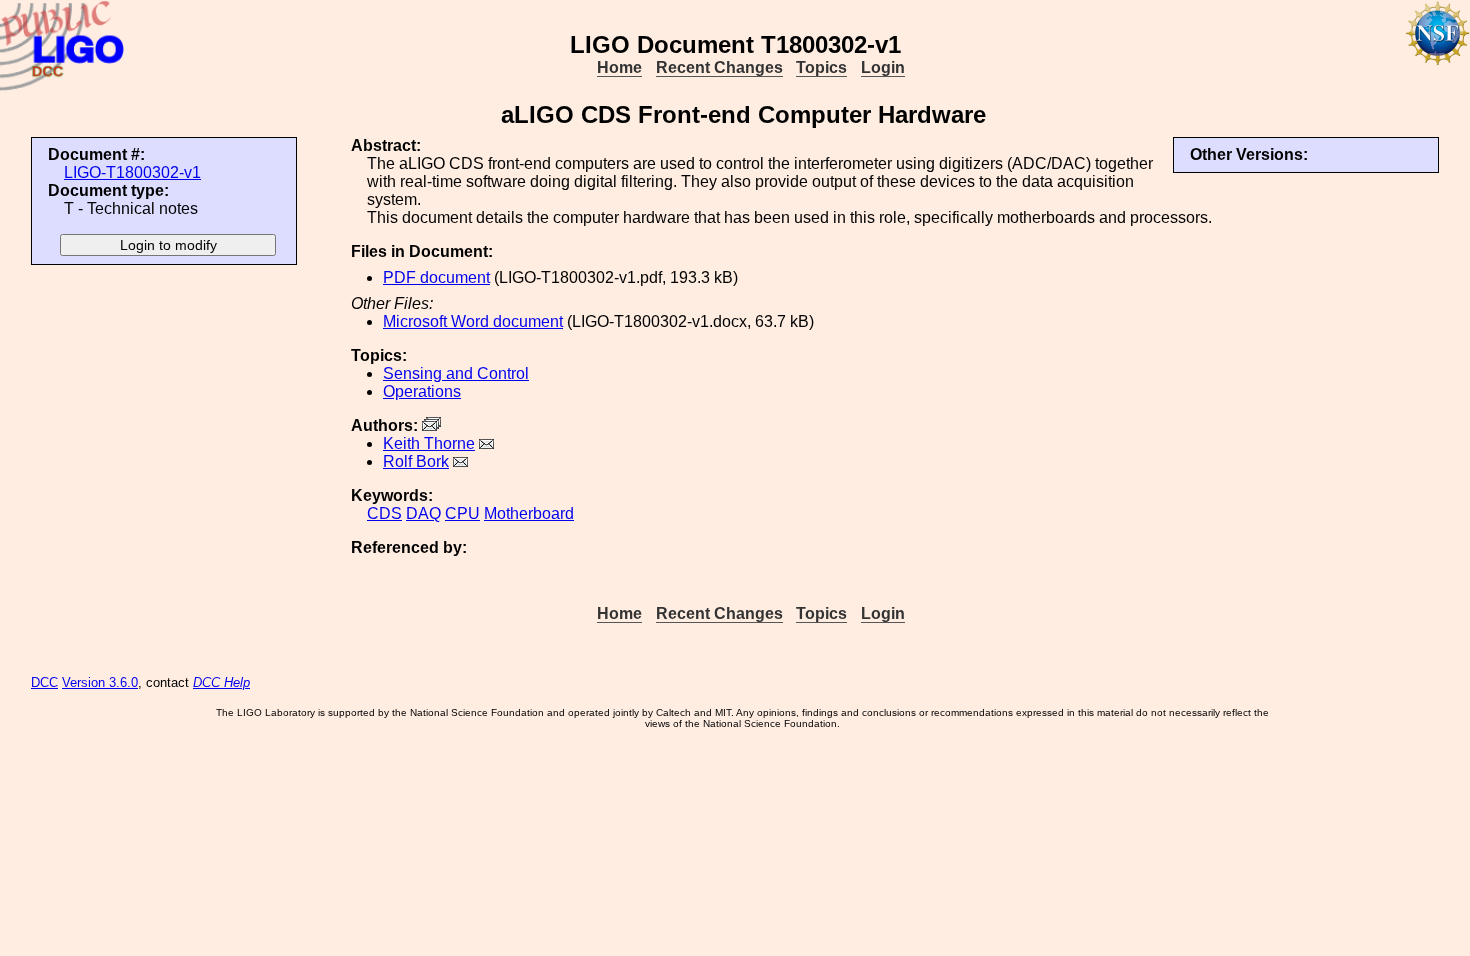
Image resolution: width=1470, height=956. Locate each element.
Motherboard (529, 513)
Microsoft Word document (473, 321)
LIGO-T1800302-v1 (132, 172)
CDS (384, 513)
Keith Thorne (429, 443)
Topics (821, 67)
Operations (422, 391)
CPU (462, 513)
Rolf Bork (416, 461)
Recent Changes (719, 67)
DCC (44, 682)
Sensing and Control (456, 373)
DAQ (423, 513)
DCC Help (221, 682)
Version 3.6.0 (100, 682)
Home (619, 67)
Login (883, 67)
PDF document (436, 277)
